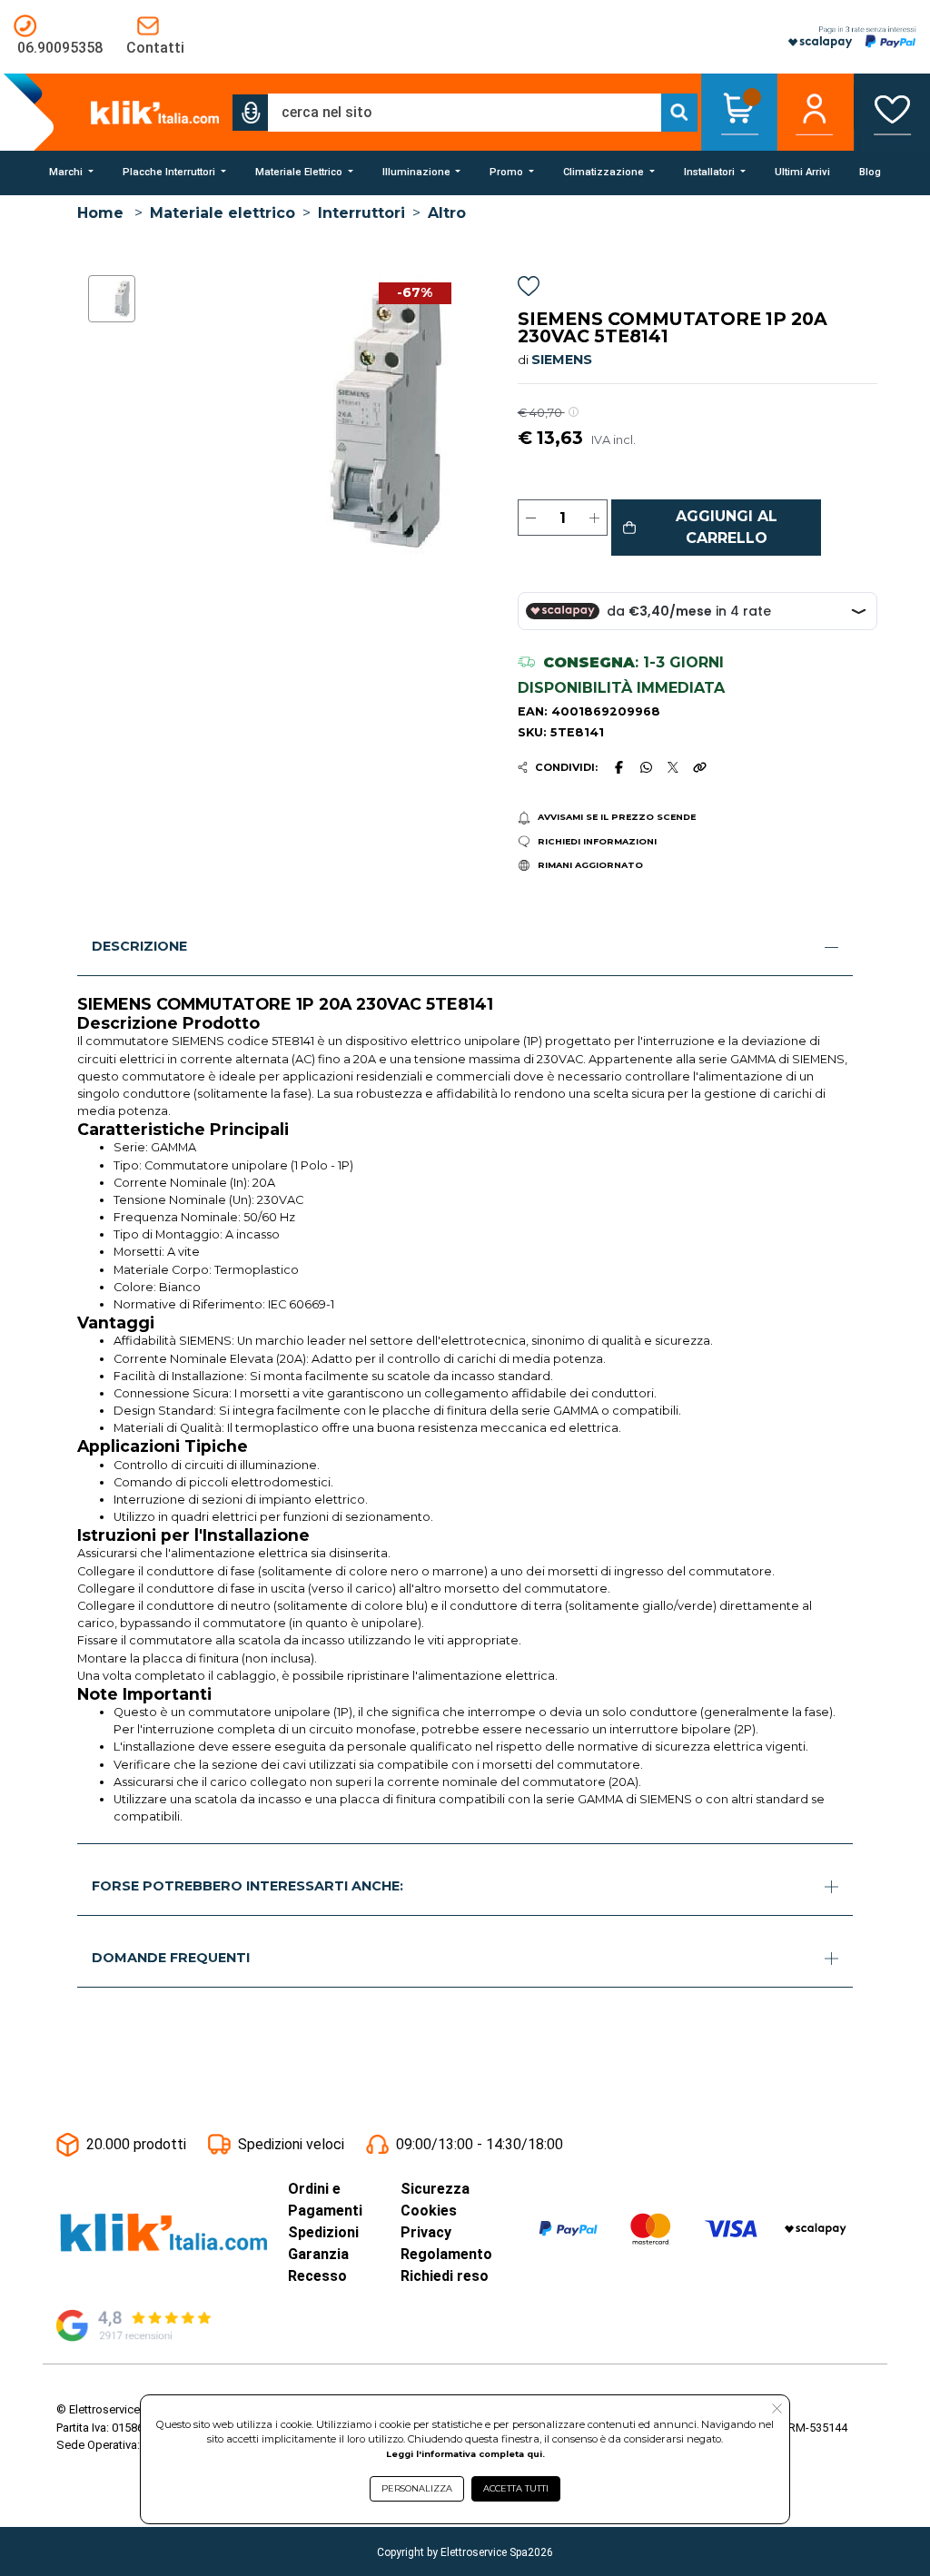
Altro (447, 213)
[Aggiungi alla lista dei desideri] (529, 289)
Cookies (429, 2211)
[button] (251, 113)
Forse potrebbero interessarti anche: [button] (247, 1886)
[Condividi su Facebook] (618, 767)
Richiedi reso (445, 2276)
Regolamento (446, 2254)
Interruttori (361, 213)
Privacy (426, 2232)
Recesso (317, 2276)
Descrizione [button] (139, 946)
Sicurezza (435, 2189)
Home (100, 213)
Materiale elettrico (223, 213)
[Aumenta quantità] (594, 518)
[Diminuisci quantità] (531, 518)
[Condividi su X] (673, 768)
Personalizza (417, 2488)
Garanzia (318, 2254)
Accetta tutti (516, 2488)
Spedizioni (323, 2232)
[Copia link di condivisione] (699, 767)
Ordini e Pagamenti (325, 2200)
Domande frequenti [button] (171, 1958)
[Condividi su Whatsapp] (646, 767)
